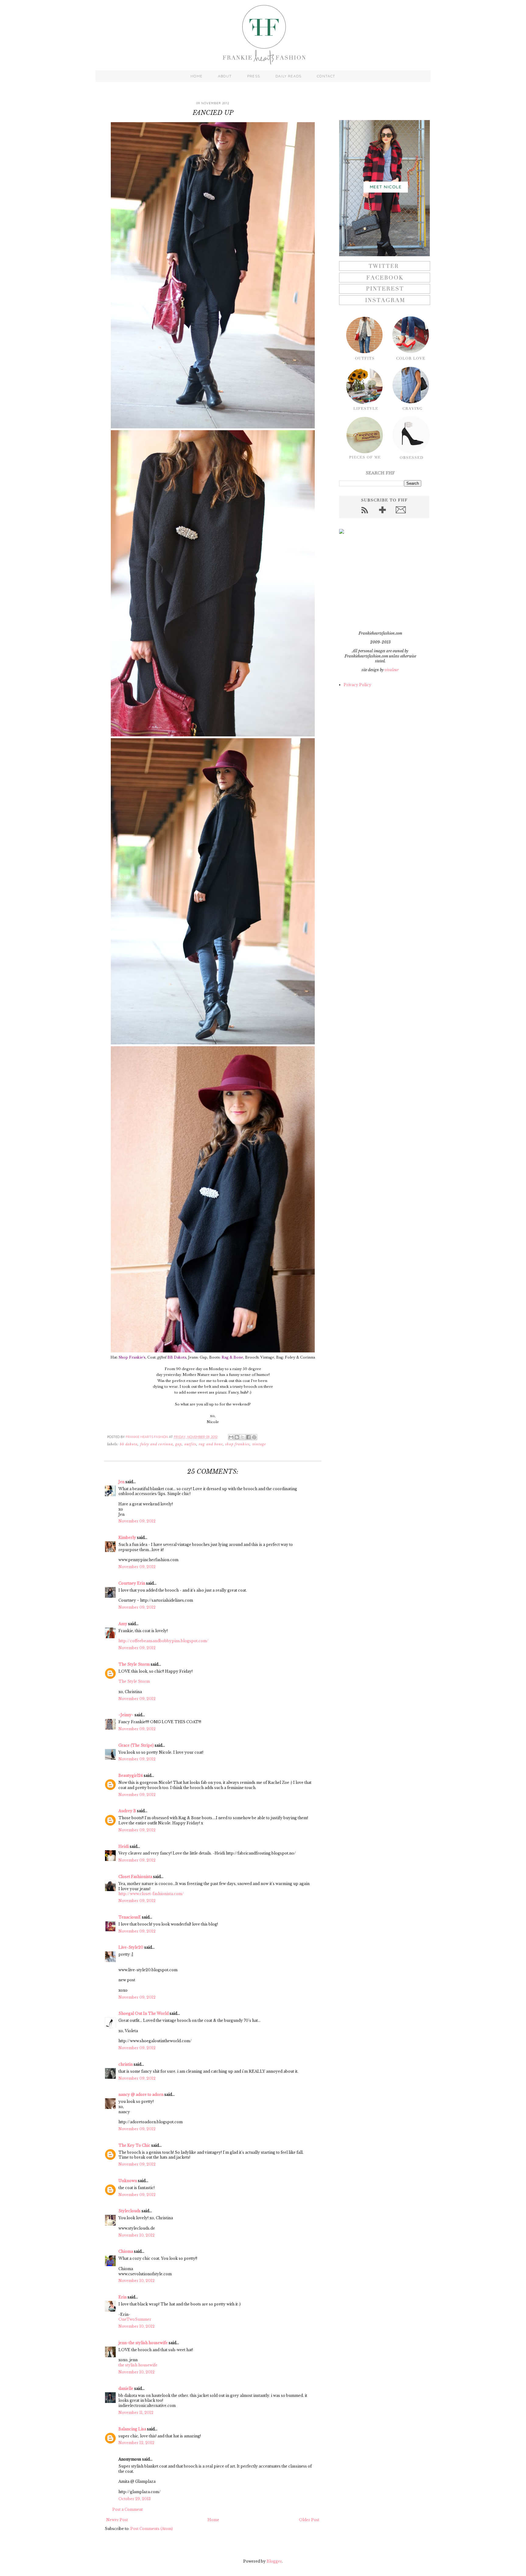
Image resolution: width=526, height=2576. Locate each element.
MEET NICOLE (386, 187)
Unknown (128, 2181)
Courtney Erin (132, 1583)
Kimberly (127, 1538)
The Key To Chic (134, 2145)
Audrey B (127, 1811)
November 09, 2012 (137, 1521)
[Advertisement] (377, 582)
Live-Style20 (131, 1947)
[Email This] (231, 1437)
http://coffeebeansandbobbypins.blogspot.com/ (163, 1641)
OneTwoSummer (135, 2319)
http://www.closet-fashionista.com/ (151, 1894)
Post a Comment (128, 2509)
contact (326, 76)
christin (126, 2064)
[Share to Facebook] (248, 1437)
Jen (121, 1482)
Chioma (126, 2251)
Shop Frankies (237, 1444)
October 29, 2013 (135, 2499)
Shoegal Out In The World (144, 2013)
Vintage (259, 1444)
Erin (123, 2297)
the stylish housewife (138, 2365)
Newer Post (117, 2520)
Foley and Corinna (157, 1444)
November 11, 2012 (136, 2413)
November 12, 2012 (136, 2443)
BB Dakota (129, 1444)
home (196, 76)
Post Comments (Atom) (152, 2529)
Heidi (124, 1846)
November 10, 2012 (137, 2235)
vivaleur (392, 670)
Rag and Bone (211, 1444)
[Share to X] (243, 1437)
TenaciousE (130, 1917)
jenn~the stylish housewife (143, 2343)
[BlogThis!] (237, 1437)
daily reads (288, 76)
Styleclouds (130, 2211)
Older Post (309, 2520)
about (225, 76)
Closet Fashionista (135, 1877)
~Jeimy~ (126, 1715)
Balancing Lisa (132, 2429)
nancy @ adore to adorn (141, 2094)
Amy (123, 1624)
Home (213, 2520)
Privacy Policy (358, 685)
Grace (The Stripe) (136, 1745)
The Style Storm (134, 1664)
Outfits (191, 1444)
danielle (126, 2388)
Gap (179, 1444)
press (254, 76)
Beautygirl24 (131, 1775)
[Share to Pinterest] (254, 1437)
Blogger (274, 2561)
